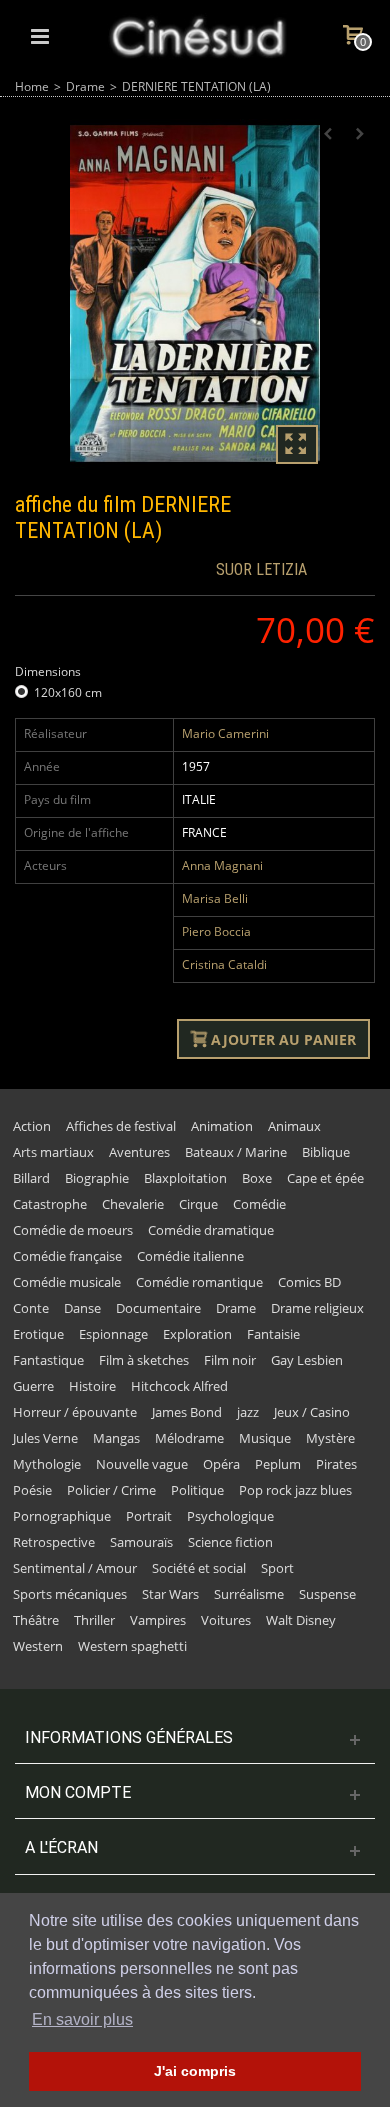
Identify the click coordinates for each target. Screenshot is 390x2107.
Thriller (94, 1620)
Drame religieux (317, 1308)
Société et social (199, 1568)
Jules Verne (45, 1438)
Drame (85, 86)
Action (32, 1126)
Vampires (158, 1620)
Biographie (97, 1178)
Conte (31, 1308)
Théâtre (36, 1620)
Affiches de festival (121, 1126)
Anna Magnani (222, 865)
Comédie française (67, 1256)
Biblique (326, 1152)
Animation (222, 1126)
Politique (197, 1490)
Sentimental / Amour (75, 1568)
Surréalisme (249, 1594)
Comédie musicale (67, 1282)
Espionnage (113, 1334)
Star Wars (170, 1594)
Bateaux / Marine (236, 1152)
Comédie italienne (190, 1256)
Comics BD (309, 1282)
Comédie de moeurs (73, 1230)
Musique (265, 1438)
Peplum (278, 1464)
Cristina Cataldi (224, 964)
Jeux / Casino (312, 1412)
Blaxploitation (185, 1178)
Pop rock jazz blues (295, 1490)
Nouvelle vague (142, 1464)
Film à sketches (144, 1360)
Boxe (257, 1178)
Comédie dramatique (211, 1230)
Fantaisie (273, 1334)
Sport (277, 1568)
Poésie (32, 1490)
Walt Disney (301, 1620)
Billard (31, 1178)
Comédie (259, 1204)
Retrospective (54, 1542)
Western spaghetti (132, 1646)
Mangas (116, 1438)
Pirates (336, 1464)
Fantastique (48, 1360)
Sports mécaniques (70, 1594)
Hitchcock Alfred (179, 1386)
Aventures (139, 1152)
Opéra (221, 1464)
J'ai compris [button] (195, 2071)
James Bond (187, 1412)
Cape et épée (325, 1178)
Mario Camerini (225, 733)
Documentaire (158, 1308)
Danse (82, 1308)
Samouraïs (141, 1542)
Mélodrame (189, 1438)
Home (32, 86)
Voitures (226, 1620)
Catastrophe (50, 1204)
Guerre (33, 1386)
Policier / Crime (111, 1490)
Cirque (198, 1204)
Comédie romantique (199, 1282)
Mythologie (47, 1464)
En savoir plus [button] (82, 2019)
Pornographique (62, 1516)
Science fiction (230, 1542)
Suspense (327, 1594)
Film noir (230, 1360)
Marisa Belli (215, 898)
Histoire (92, 1386)
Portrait (149, 1516)
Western (38, 1646)
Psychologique (230, 1516)
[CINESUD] (197, 34)
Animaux (294, 1126)
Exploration (197, 1334)
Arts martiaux (53, 1152)
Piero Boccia (216, 931)
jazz (248, 1412)
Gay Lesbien (307, 1360)
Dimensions (49, 671)
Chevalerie (133, 1204)
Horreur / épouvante (75, 1412)
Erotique (38, 1334)
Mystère (330, 1438)
